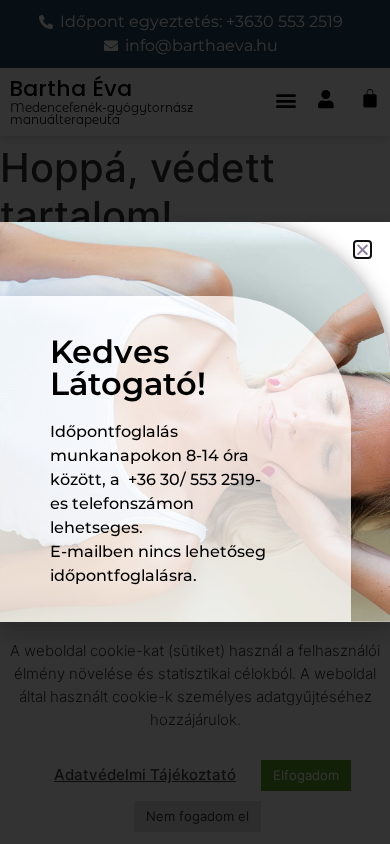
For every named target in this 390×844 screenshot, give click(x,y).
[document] (195, 422)
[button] (362, 249)
